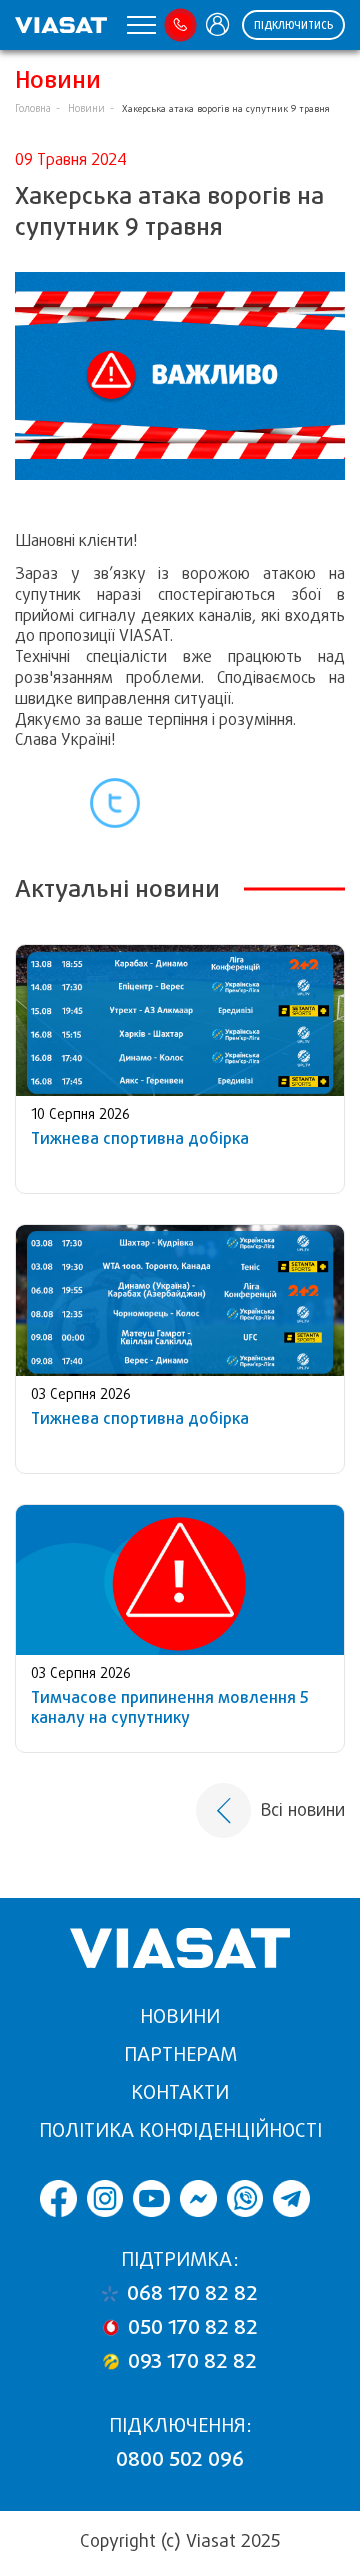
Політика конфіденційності (180, 2130)
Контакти (180, 2092)
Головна (33, 108)
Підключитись (293, 25)
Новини (86, 108)
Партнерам (180, 2054)
